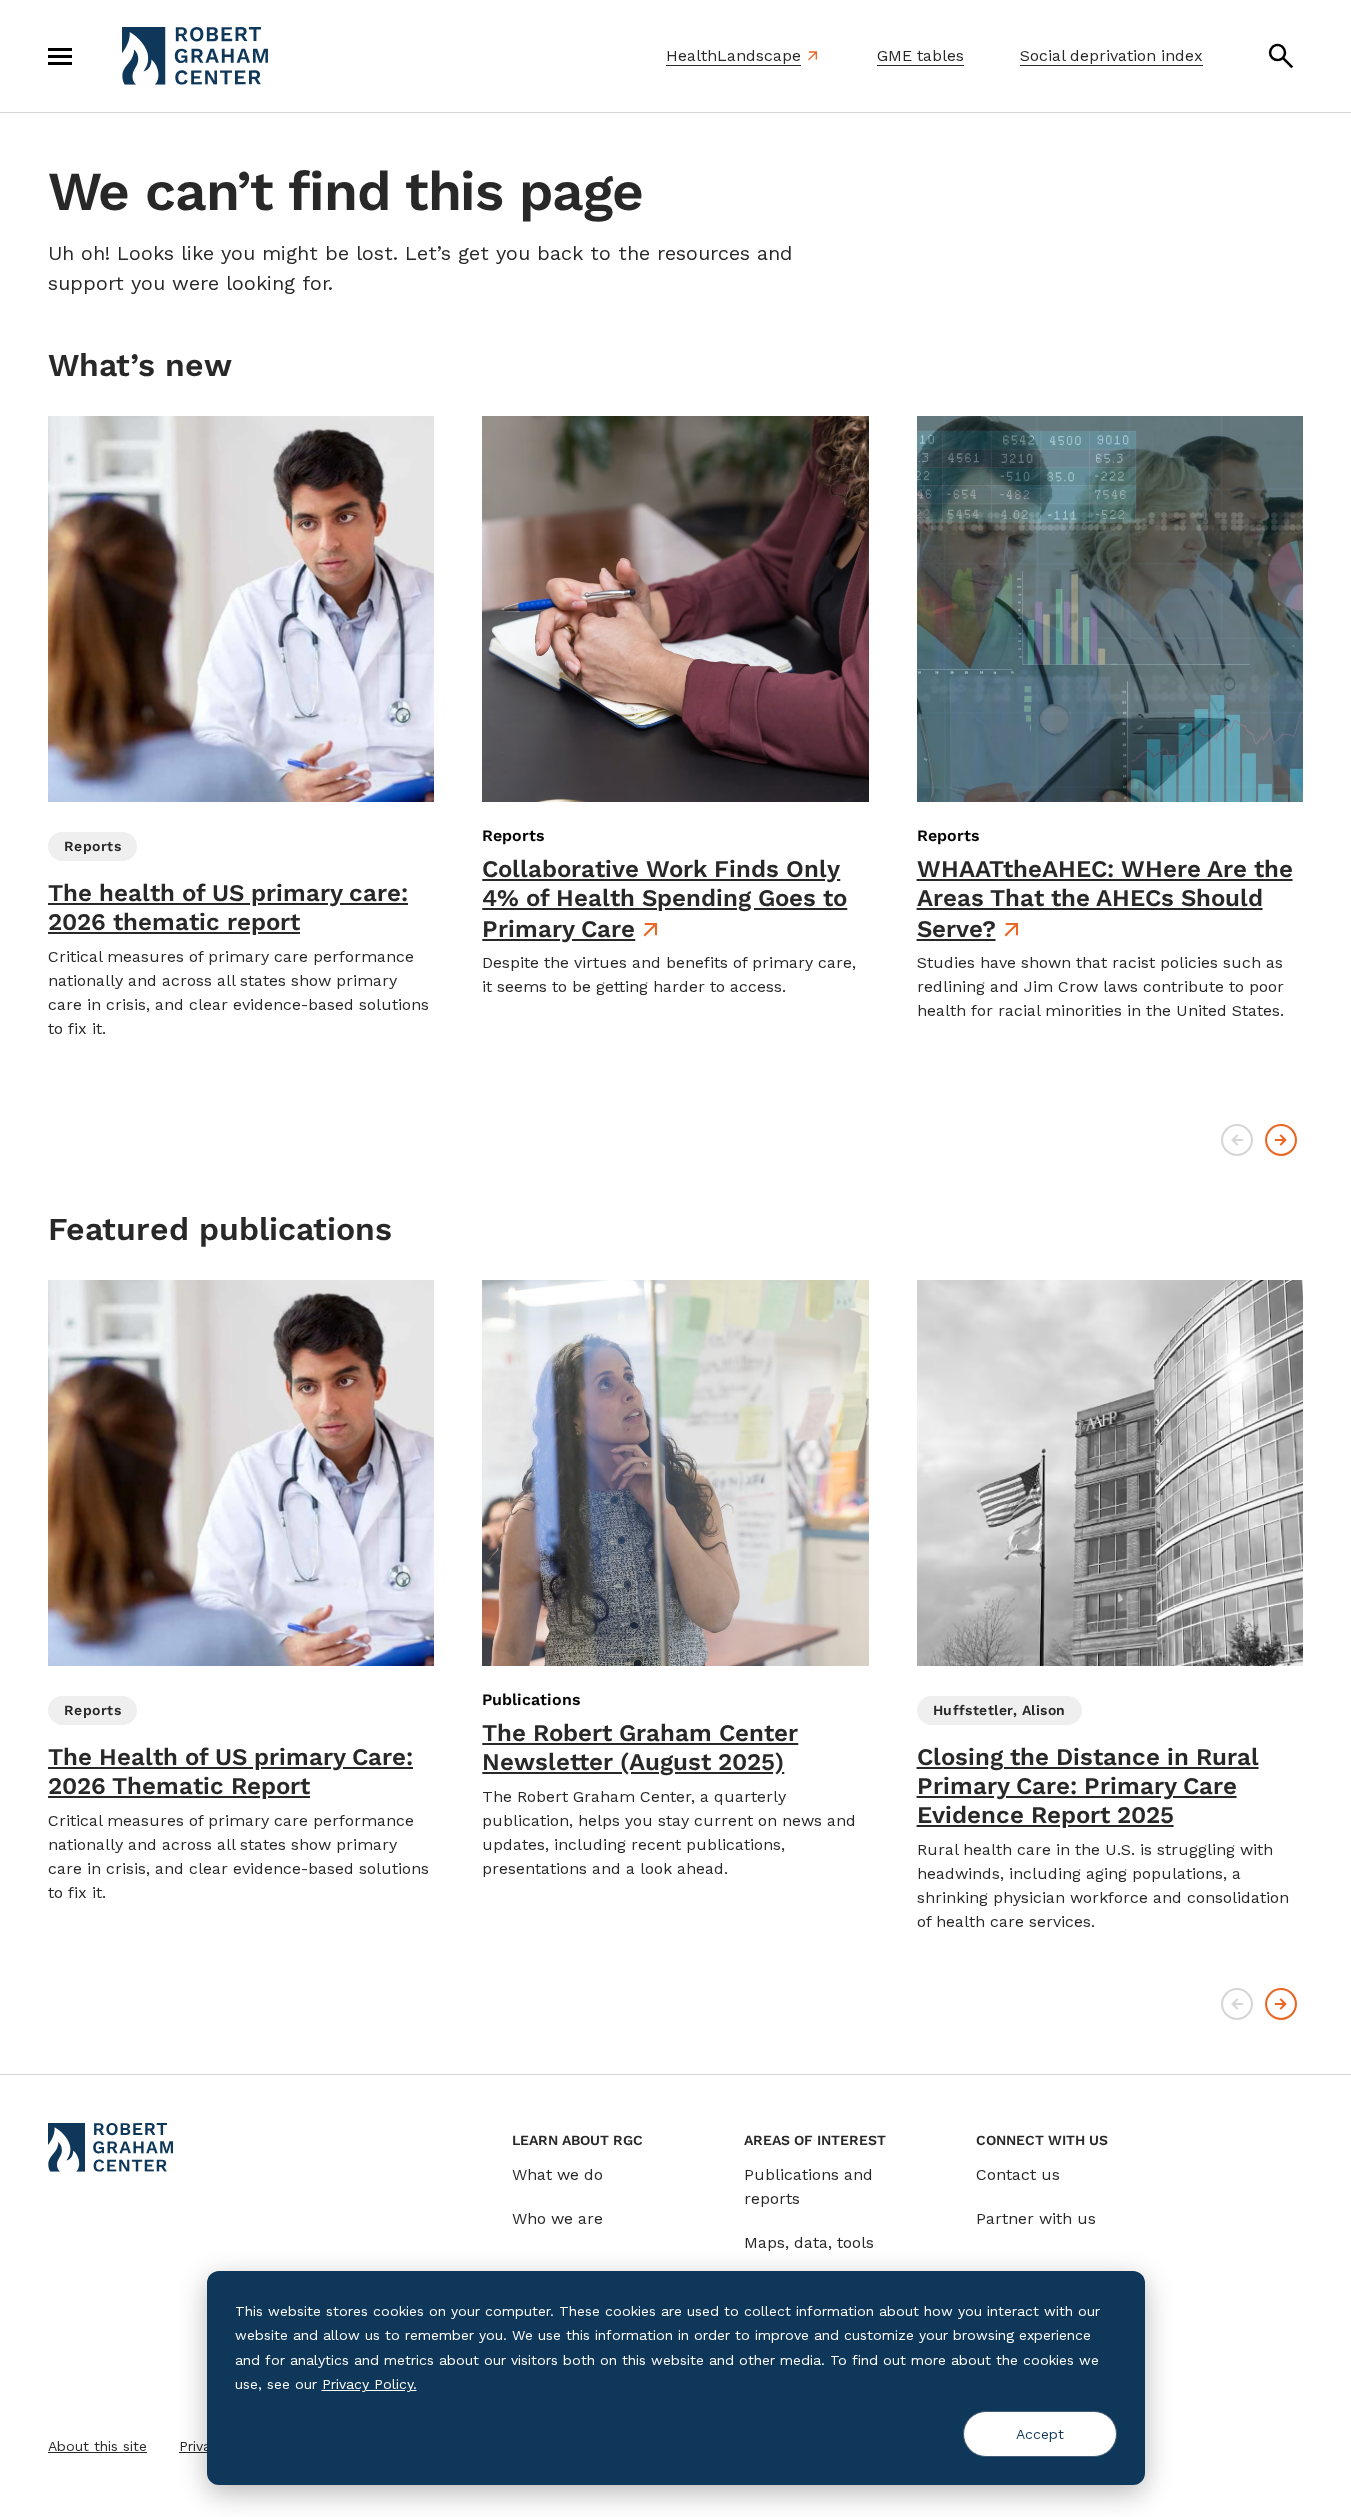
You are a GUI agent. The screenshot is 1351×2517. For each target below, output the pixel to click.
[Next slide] (1281, 1140)
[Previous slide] (1237, 1140)
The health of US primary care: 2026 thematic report (228, 907)
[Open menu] (60, 56)
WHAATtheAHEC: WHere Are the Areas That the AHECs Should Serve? (1105, 899)
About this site (97, 2446)
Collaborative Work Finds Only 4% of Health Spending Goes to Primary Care (664, 899)
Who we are (557, 2218)
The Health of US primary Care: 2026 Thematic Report (230, 1771)
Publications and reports (808, 2186)
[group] (241, 728)
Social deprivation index (1111, 55)
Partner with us (1036, 2218)
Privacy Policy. (369, 2384)
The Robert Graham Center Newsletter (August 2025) (640, 1747)
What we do (557, 2174)
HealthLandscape (733, 55)
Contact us (1018, 2174)
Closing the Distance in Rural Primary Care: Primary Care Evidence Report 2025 (1088, 1786)
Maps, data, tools (809, 2242)
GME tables (920, 55)
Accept (1040, 2434)
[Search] (1281, 56)
